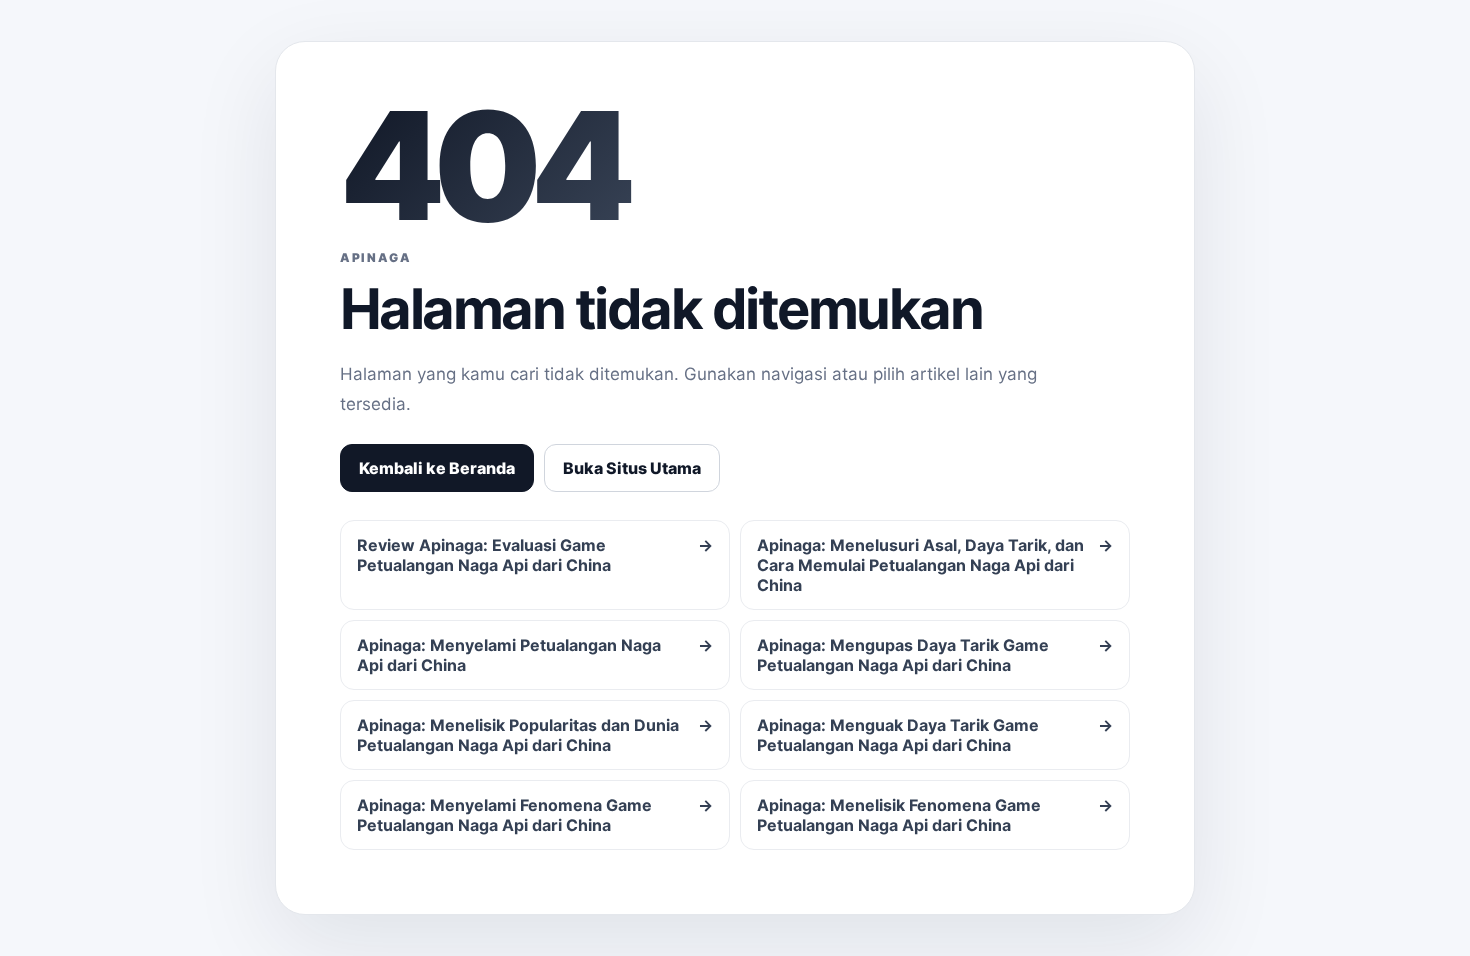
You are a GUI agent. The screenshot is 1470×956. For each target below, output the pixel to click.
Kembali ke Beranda (437, 468)
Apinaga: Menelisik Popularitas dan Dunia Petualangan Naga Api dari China (535, 735)
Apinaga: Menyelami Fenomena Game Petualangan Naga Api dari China (535, 815)
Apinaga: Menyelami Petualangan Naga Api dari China (535, 655)
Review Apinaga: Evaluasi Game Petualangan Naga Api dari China (535, 555)
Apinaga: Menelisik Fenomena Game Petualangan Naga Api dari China (935, 815)
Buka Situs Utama (632, 468)
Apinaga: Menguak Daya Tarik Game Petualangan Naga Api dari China (935, 735)
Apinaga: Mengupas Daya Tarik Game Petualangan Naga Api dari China (935, 655)
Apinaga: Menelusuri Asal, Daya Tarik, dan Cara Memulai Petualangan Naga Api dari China (935, 565)
